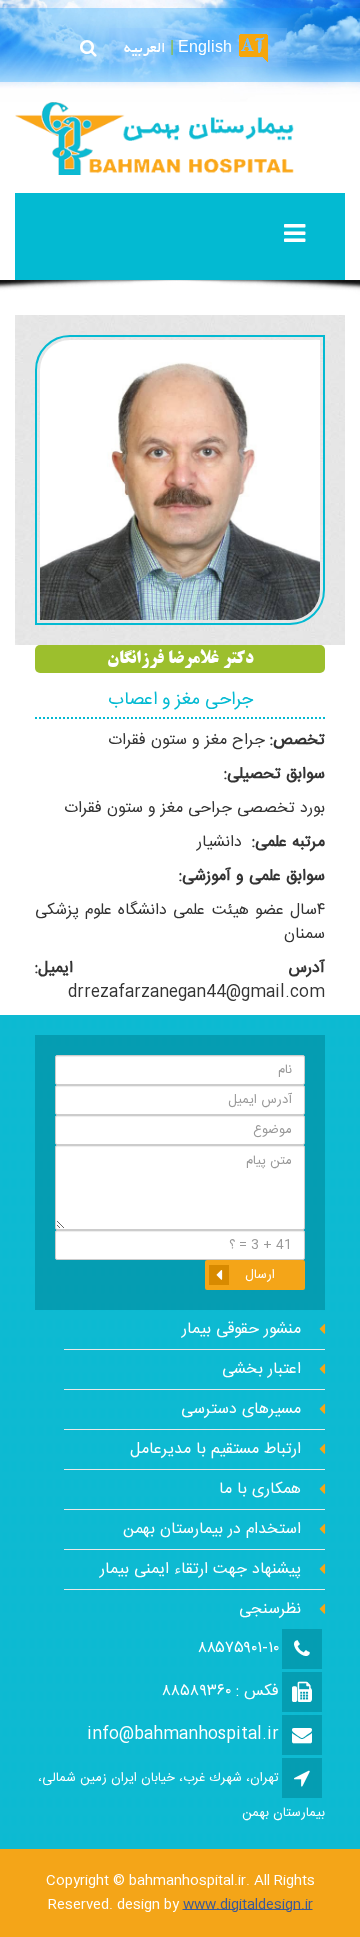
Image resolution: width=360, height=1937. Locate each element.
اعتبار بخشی (261, 1369)
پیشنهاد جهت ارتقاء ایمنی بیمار (200, 1569)
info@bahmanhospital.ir (183, 1734)
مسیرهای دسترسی (241, 1409)
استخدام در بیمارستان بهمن (212, 1529)
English (205, 49)
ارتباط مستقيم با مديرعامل (215, 1449)
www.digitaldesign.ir (248, 1905)
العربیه (145, 49)
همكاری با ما (260, 1489)
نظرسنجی (270, 1609)
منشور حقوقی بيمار (241, 1329)
